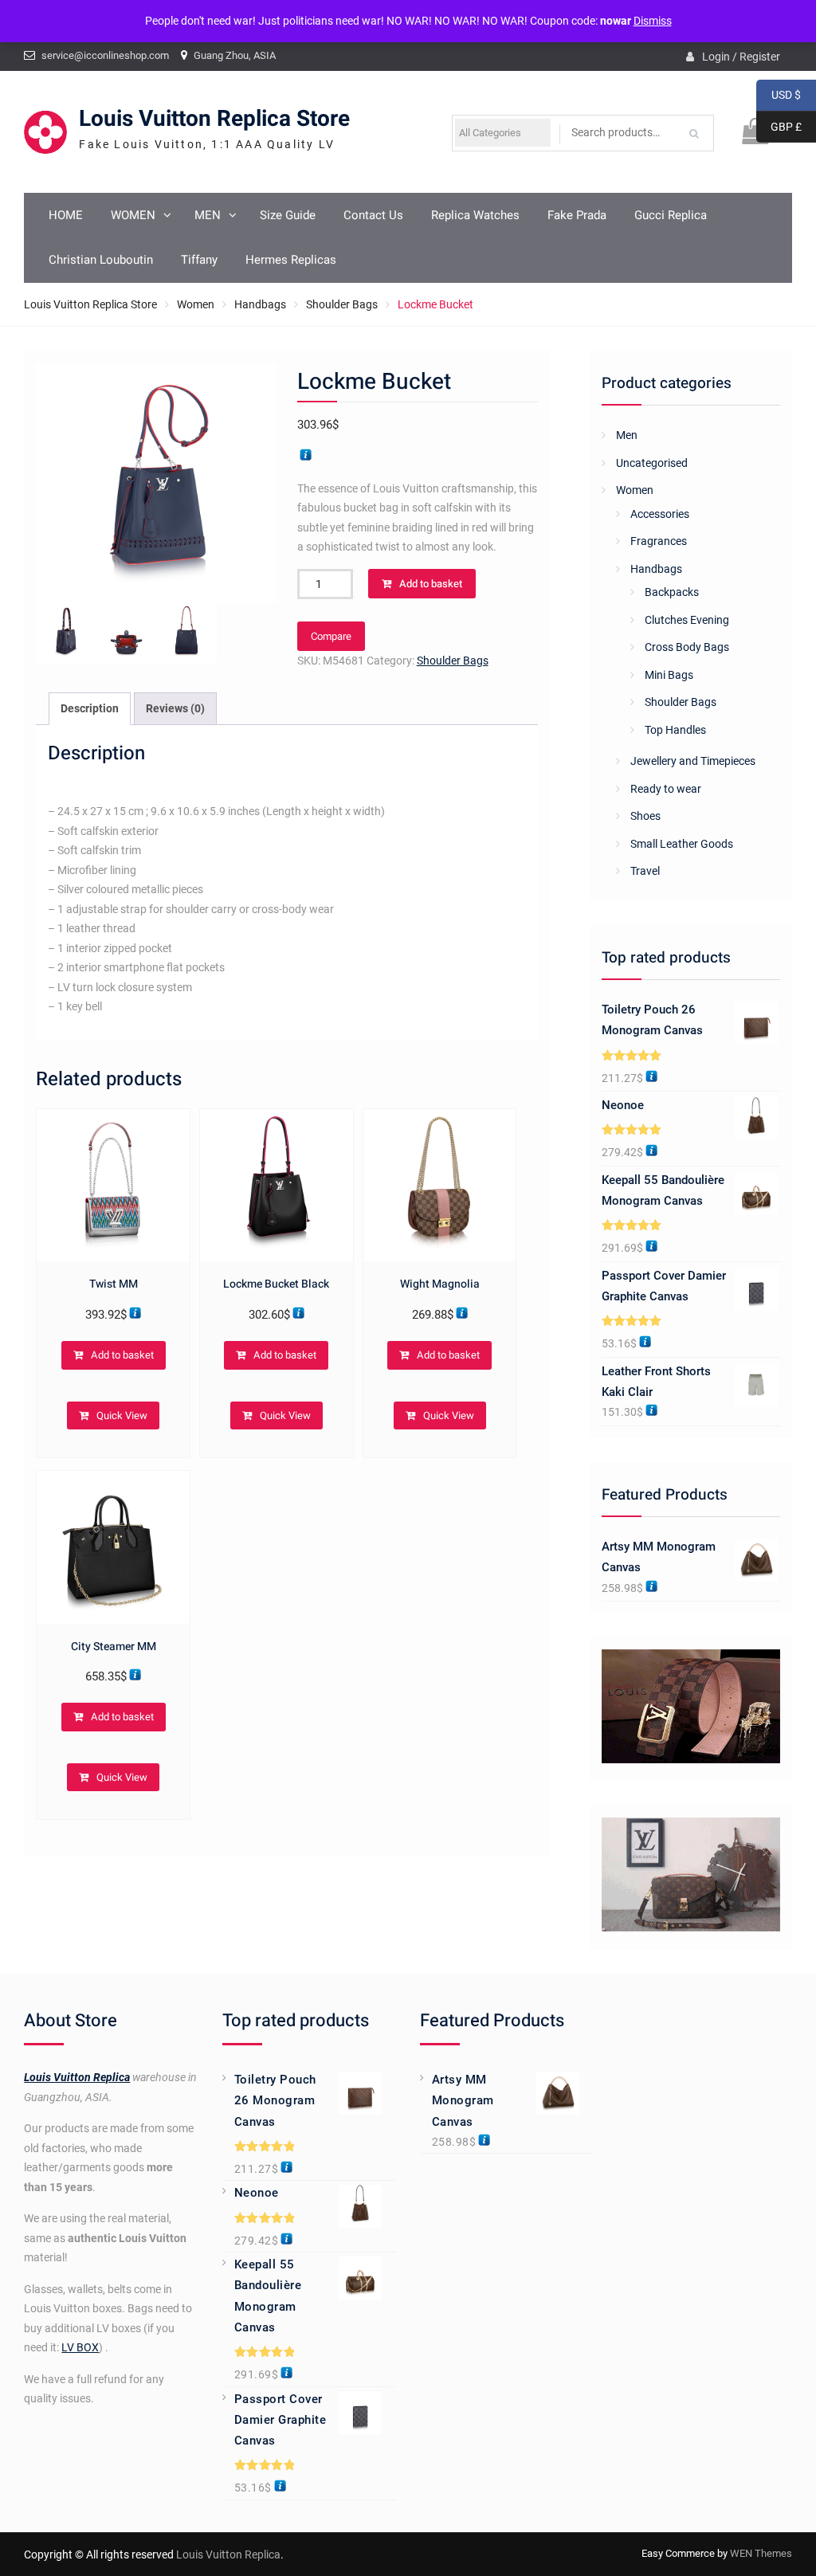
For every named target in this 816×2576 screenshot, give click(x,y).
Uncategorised (652, 463)
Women (196, 304)
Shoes (645, 816)
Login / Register (741, 57)
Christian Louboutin (101, 260)
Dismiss (653, 21)
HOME (66, 215)
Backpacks (672, 592)
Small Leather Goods (682, 844)
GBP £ (779, 127)
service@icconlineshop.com (105, 55)
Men (627, 435)
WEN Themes (761, 2553)
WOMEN (133, 215)
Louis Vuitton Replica (77, 2077)
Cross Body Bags (687, 647)
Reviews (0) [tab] (175, 708)
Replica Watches (475, 215)
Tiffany (199, 260)
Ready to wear (666, 789)
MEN (208, 215)
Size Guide (288, 215)
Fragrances (659, 541)
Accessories (660, 514)
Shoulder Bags (342, 304)
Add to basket (431, 584)
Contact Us (373, 215)
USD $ (779, 95)
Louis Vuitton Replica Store (214, 119)
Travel (645, 871)
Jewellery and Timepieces (693, 761)
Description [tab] (90, 708)
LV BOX (80, 2347)
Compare (331, 636)
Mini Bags (669, 675)
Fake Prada (577, 215)
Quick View (122, 1415)
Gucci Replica (671, 215)
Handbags (260, 304)
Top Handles (675, 730)
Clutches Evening (687, 620)
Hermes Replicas (291, 260)
